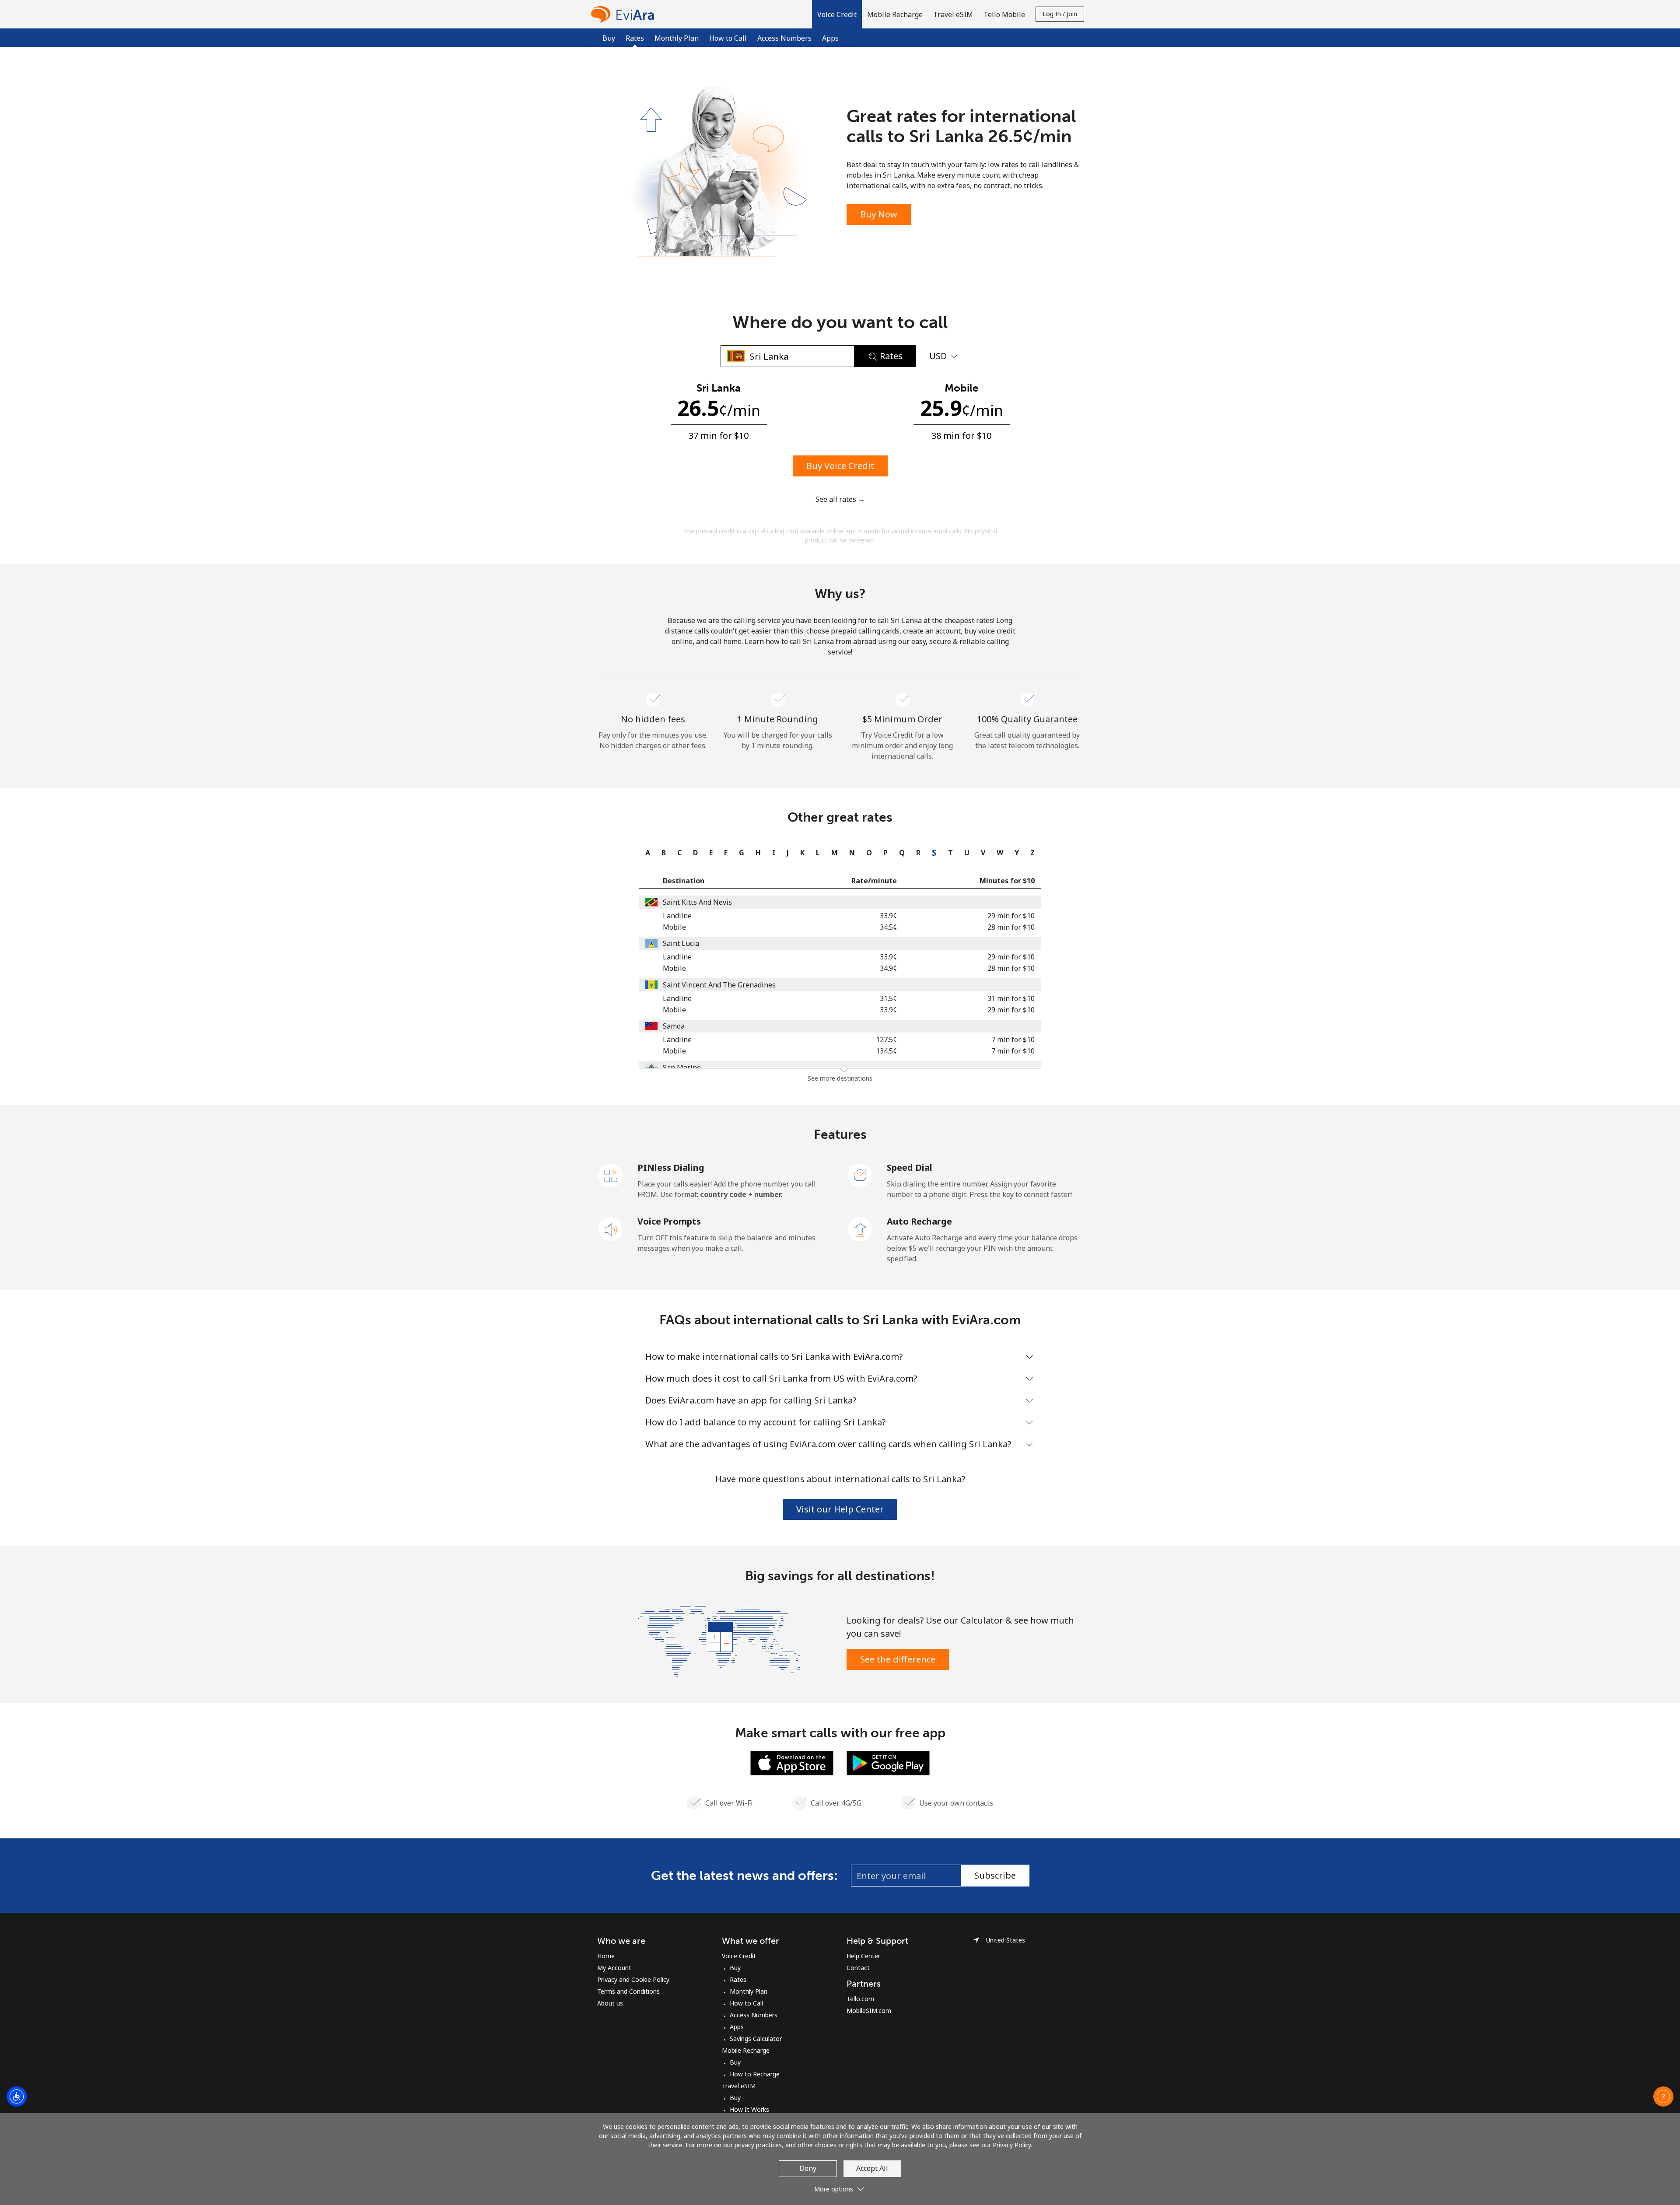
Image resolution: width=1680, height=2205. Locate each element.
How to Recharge (755, 2074)
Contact (858, 1968)
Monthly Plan (677, 38)
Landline (677, 916)
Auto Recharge (919, 1221)
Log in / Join (1060, 14)
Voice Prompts (669, 1221)
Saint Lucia (681, 943)
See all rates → (840, 499)
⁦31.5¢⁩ (888, 998)
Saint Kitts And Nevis (697, 902)
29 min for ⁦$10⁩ (1011, 916)
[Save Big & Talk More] (719, 1641)
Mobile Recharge (746, 2050)
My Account (614, 1968)
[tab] (646, 853)
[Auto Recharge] (860, 1228)
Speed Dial (910, 1167)
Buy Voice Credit (840, 466)
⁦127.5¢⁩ (886, 1039)
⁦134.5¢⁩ (886, 1051)
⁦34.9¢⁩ (888, 968)
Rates (738, 1979)
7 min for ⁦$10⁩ (1013, 1039)
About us (610, 2003)
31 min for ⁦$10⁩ (1011, 998)
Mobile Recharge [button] (895, 14)
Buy (609, 38)
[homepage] (625, 14)
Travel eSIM (739, 2086)
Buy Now (879, 214)
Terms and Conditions (628, 1991)
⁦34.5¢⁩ (888, 927)
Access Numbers (784, 38)
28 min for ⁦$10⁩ (1011, 927)
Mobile (674, 927)
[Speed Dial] (860, 1175)
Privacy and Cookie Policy (633, 1979)
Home (606, 1956)
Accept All (872, 2168)
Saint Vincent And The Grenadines (719, 985)
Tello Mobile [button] (1004, 14)
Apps (830, 38)
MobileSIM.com (869, 2011)
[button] (837, 14)
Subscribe (995, 1875)
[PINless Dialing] (611, 1175)
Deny (808, 2168)
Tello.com (860, 1999)
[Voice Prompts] (611, 1228)
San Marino (682, 1067)
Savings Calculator (756, 2039)
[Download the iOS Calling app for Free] (792, 1762)
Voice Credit (739, 1956)
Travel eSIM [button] (953, 14)
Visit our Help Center (840, 1509)
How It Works (749, 2109)
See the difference (898, 1659)
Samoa (674, 1026)
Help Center (863, 1956)
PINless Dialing (671, 1167)
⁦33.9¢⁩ (888, 916)
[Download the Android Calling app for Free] (888, 1762)
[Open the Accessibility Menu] (17, 2096)
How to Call (728, 38)
